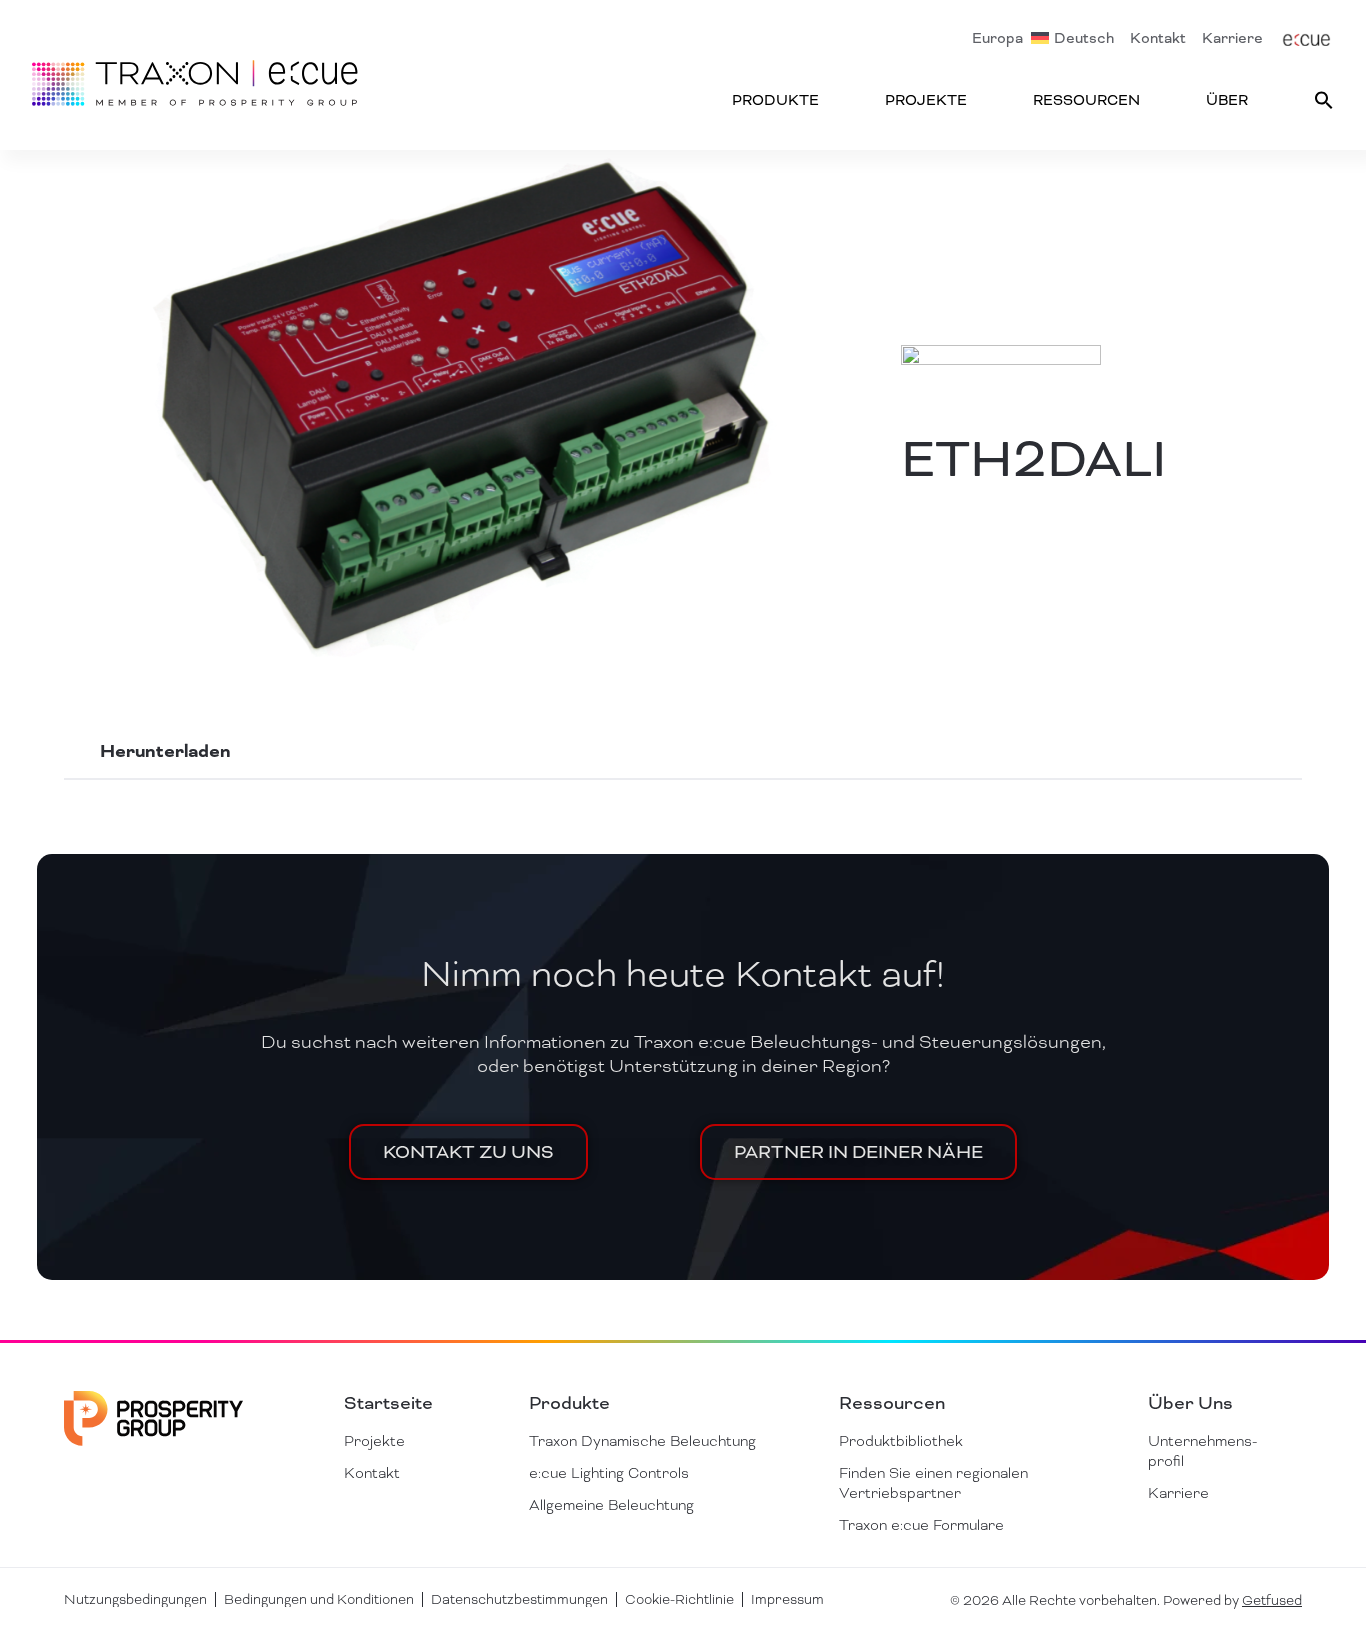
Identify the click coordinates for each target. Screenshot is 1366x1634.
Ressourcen (1086, 100)
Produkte (775, 100)
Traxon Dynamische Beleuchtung (642, 1441)
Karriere (1232, 38)
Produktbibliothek (901, 1441)
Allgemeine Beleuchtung (611, 1505)
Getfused (1272, 1600)
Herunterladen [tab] (165, 751)
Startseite (388, 1403)
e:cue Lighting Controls (609, 1473)
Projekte (926, 100)
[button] (1324, 100)
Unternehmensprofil (1202, 1451)
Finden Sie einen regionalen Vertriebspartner (933, 1483)
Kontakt (1158, 38)
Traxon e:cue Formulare (921, 1525)
